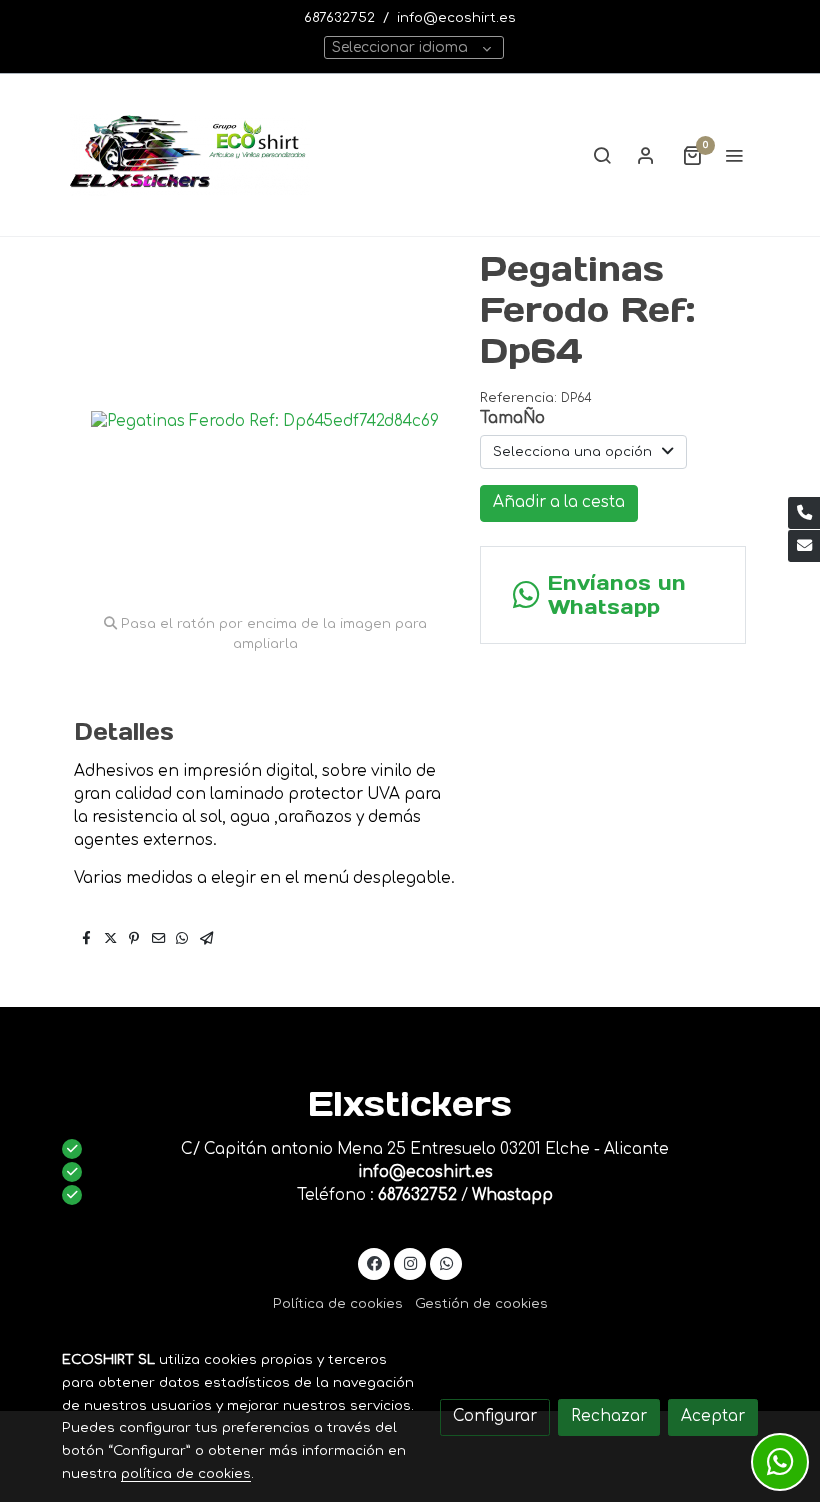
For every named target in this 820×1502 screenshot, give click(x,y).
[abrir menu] (734, 155)
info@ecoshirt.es (456, 17)
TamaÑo (512, 418)
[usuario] (646, 155)
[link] (190, 155)
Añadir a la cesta (559, 502)
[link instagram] (410, 1262)
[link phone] (804, 513)
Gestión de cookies (481, 1303)
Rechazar (609, 1416)
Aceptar (713, 1416)
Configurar (495, 1416)
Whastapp (512, 1195)
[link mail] (804, 546)
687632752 (339, 17)
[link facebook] (374, 1262)
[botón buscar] (602, 155)
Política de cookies (338, 1303)
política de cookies (186, 1473)
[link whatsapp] (446, 1262)
